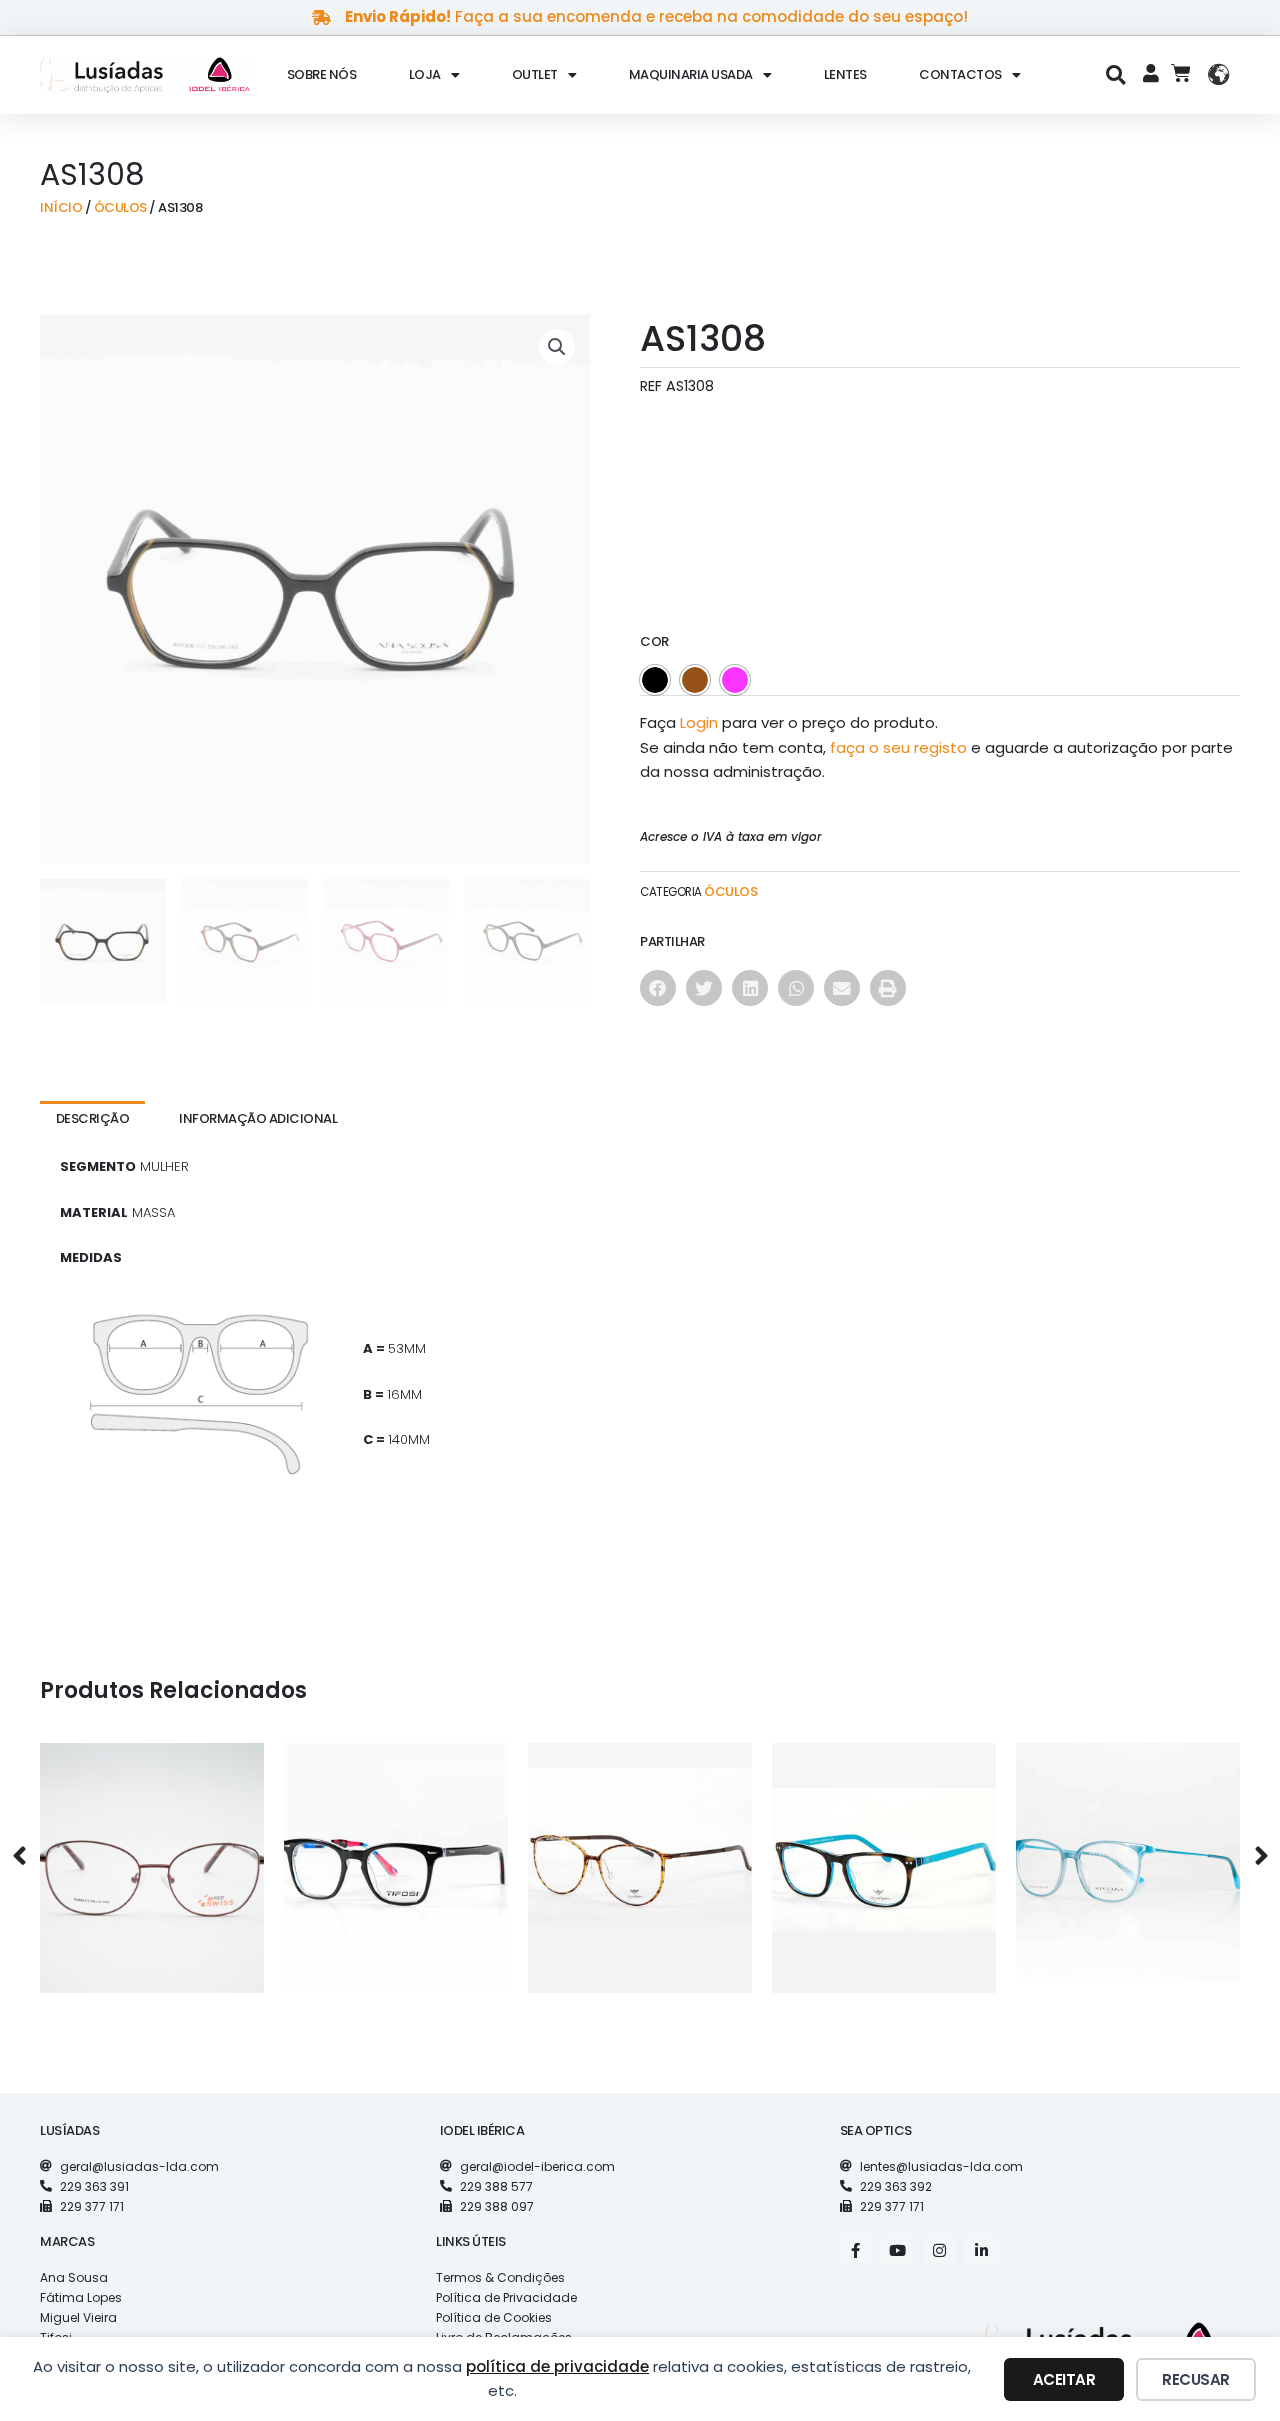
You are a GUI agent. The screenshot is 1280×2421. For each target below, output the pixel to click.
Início (61, 207)
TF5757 (396, 1851)
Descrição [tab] (93, 1118)
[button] (1116, 74)
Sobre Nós (322, 74)
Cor (654, 641)
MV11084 (640, 1851)
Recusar (1196, 2379)
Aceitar (1064, 2379)
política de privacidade (557, 2366)
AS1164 (1128, 1851)
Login (699, 722)
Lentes (845, 74)
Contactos (960, 74)
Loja (425, 74)
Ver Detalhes (152, 1894)
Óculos (120, 207)
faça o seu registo (898, 747)
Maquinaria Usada (691, 74)
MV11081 (884, 1851)
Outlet (535, 74)
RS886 (152, 1851)
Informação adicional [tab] (258, 1118)
